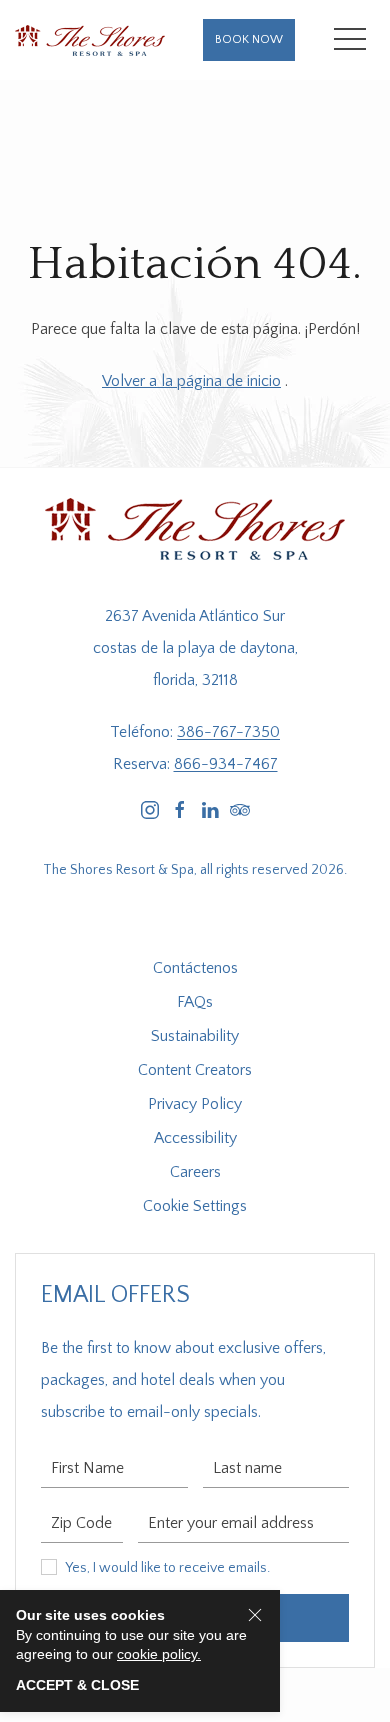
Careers (195, 1172)
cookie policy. (159, 1654)
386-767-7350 (228, 732)
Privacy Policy (195, 1104)
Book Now (249, 39)
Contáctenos (195, 968)
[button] (350, 40)
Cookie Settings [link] (195, 1206)
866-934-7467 (226, 764)
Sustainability (195, 1036)
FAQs (195, 1002)
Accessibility (195, 1138)
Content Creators (195, 1070)
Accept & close (77, 1685)
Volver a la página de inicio (191, 381)
